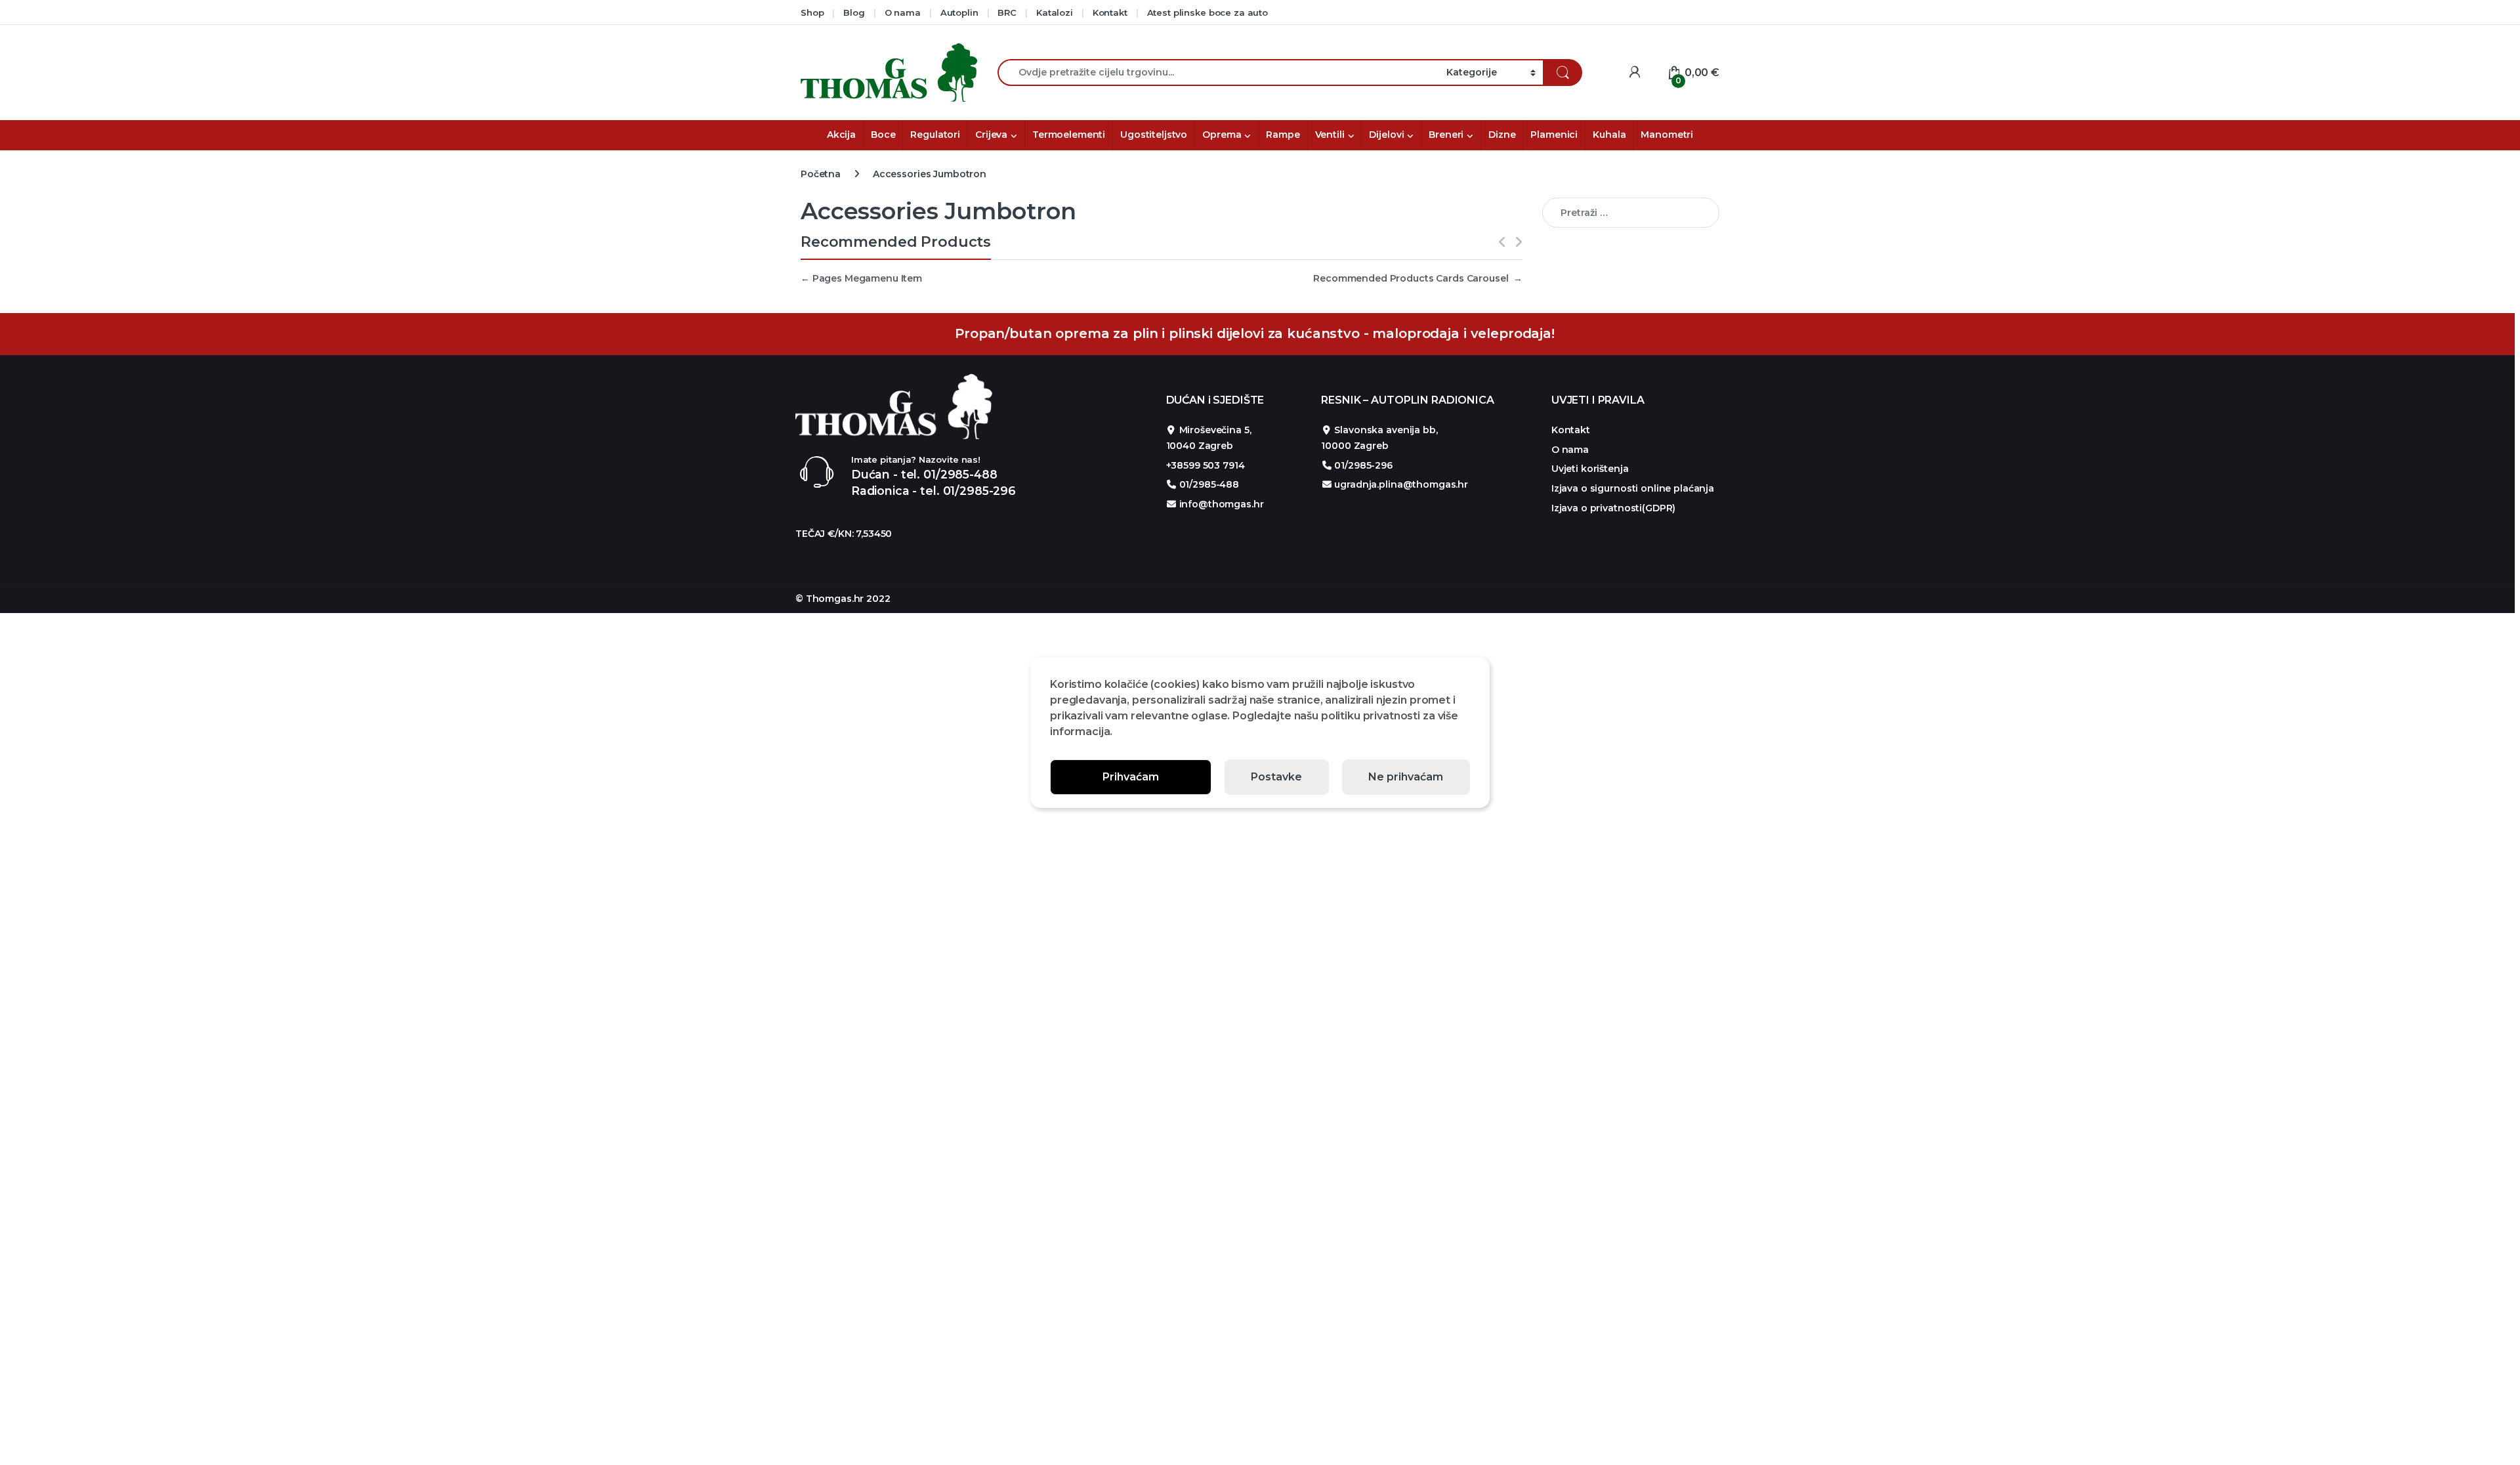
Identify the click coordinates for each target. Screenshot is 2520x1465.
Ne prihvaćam (1406, 777)
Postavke (1276, 777)
